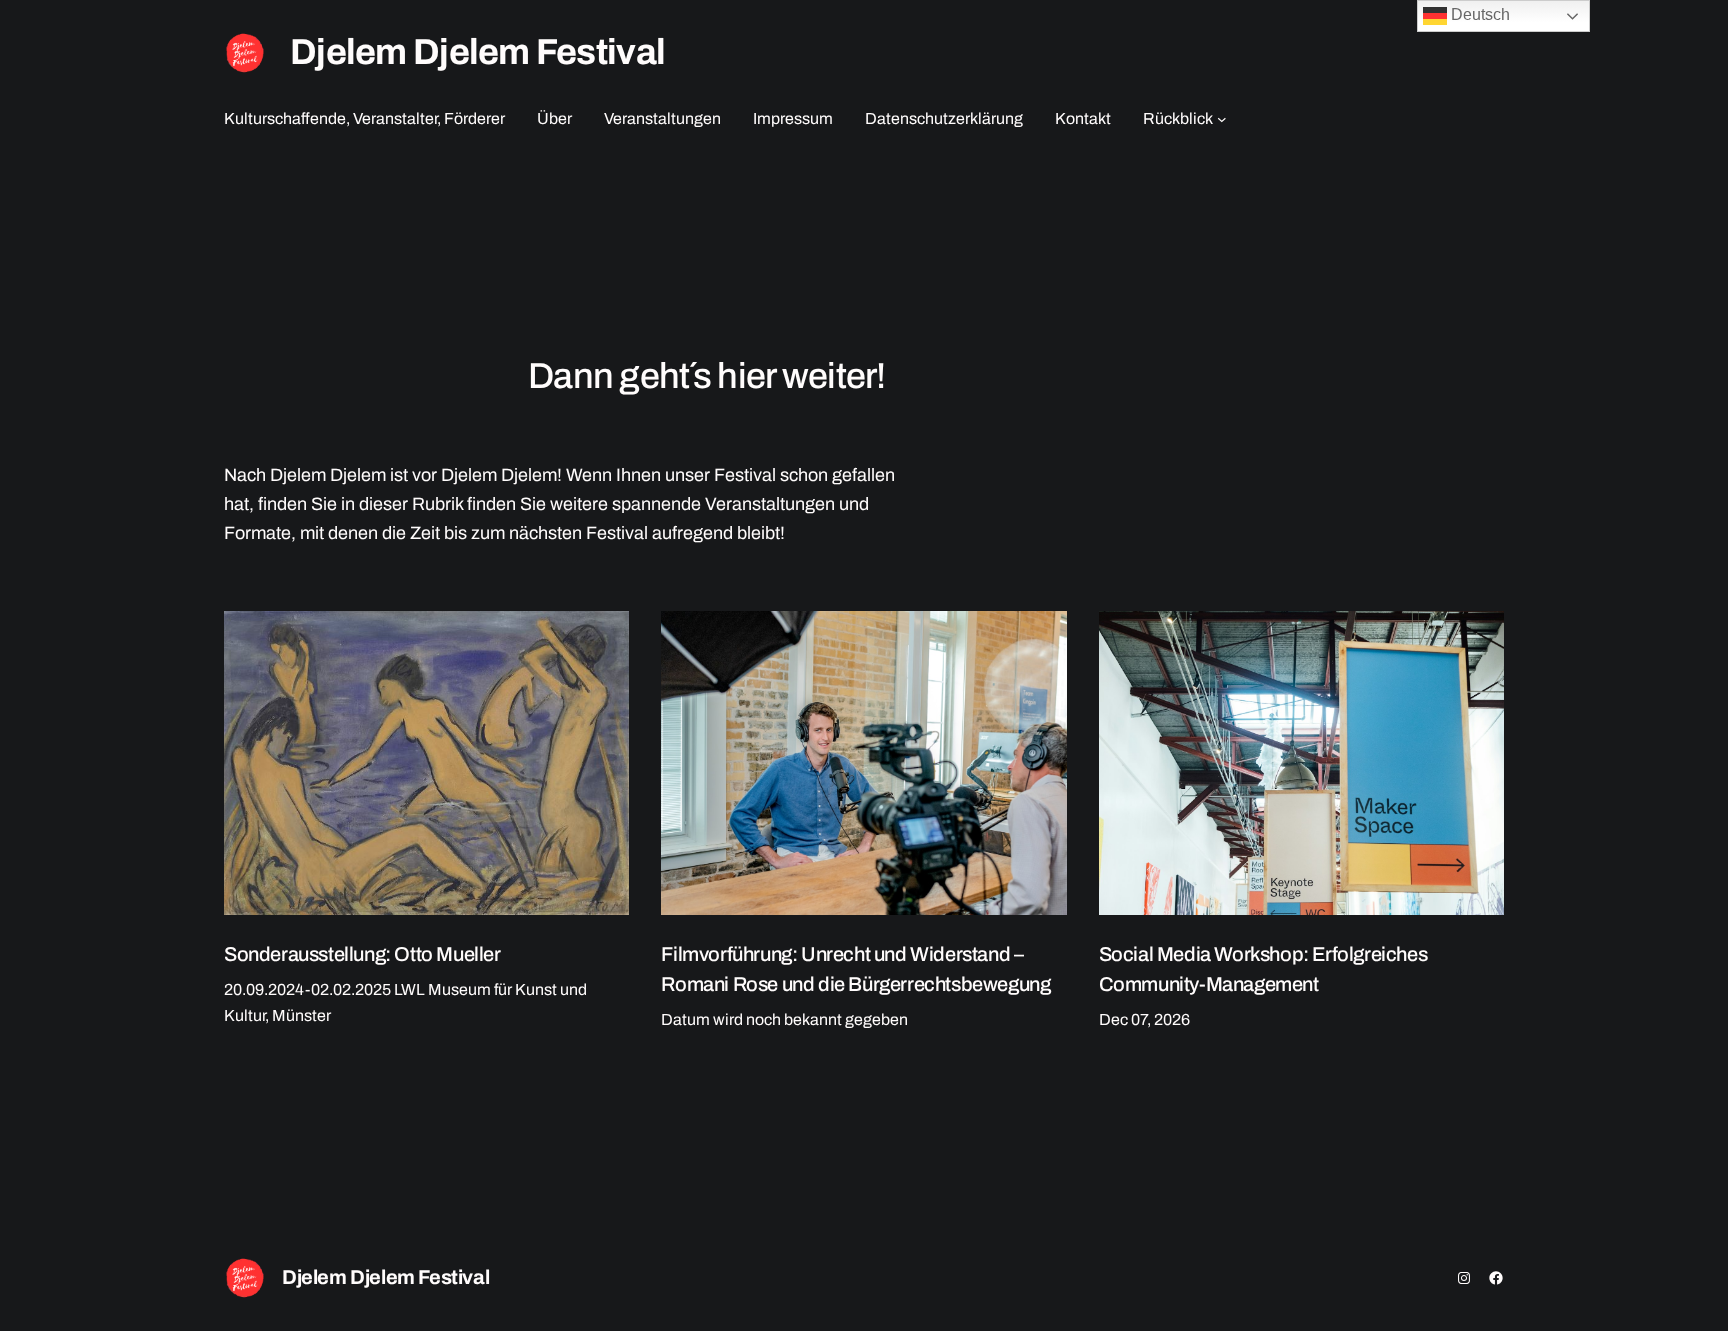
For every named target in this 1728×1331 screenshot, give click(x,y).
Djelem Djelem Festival (477, 52)
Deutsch (1478, 14)
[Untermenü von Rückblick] (1222, 119)
